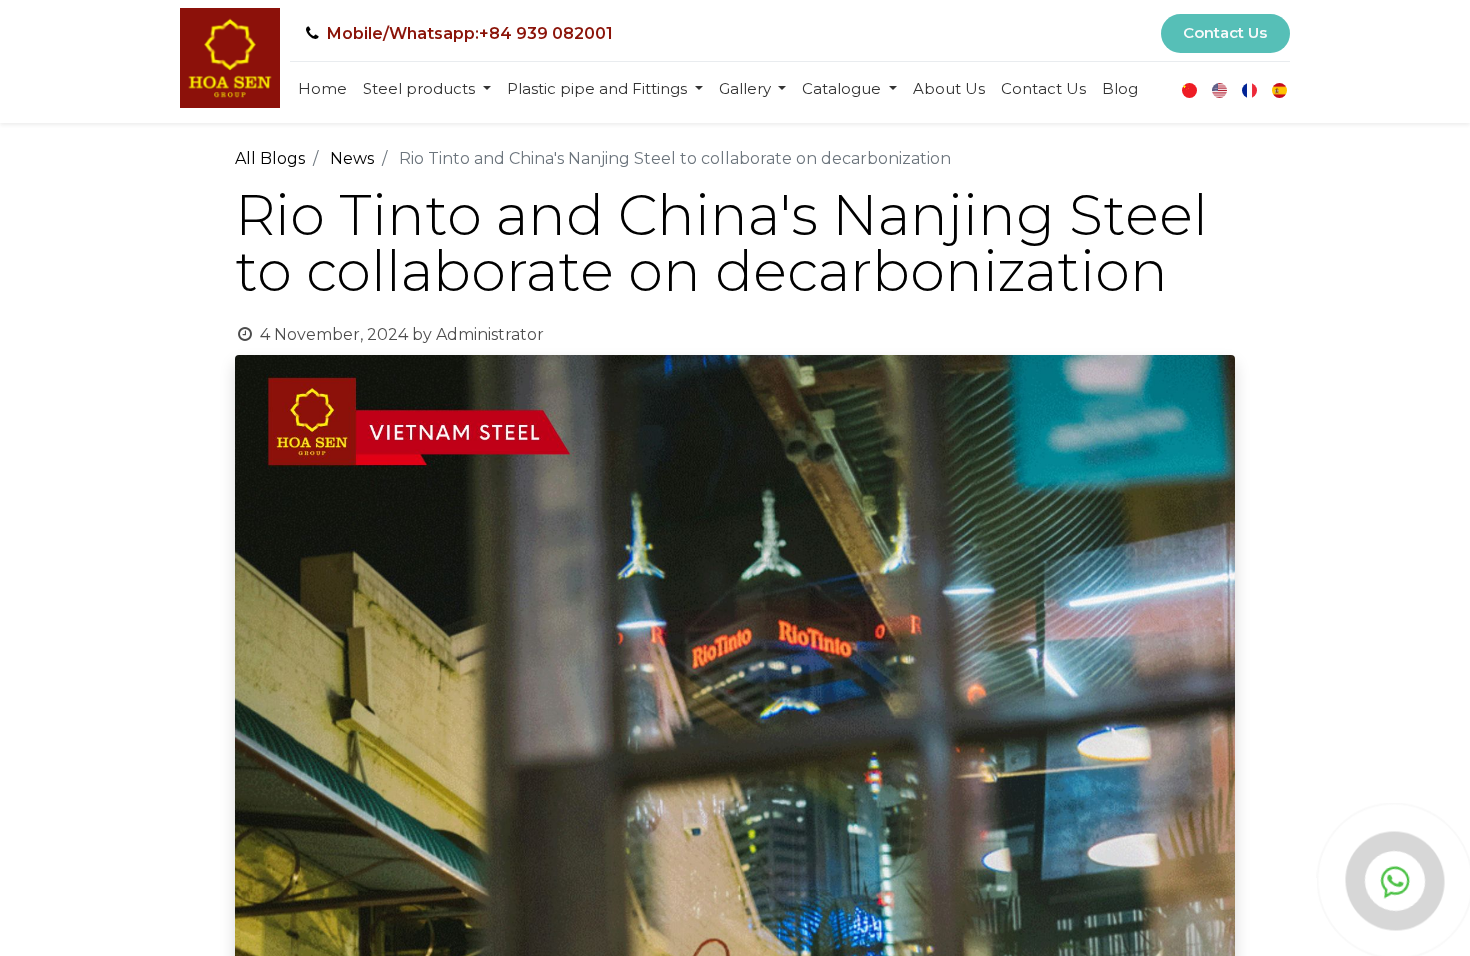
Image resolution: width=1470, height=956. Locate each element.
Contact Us (1225, 32)
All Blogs (270, 158)
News (352, 158)
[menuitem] (322, 89)
